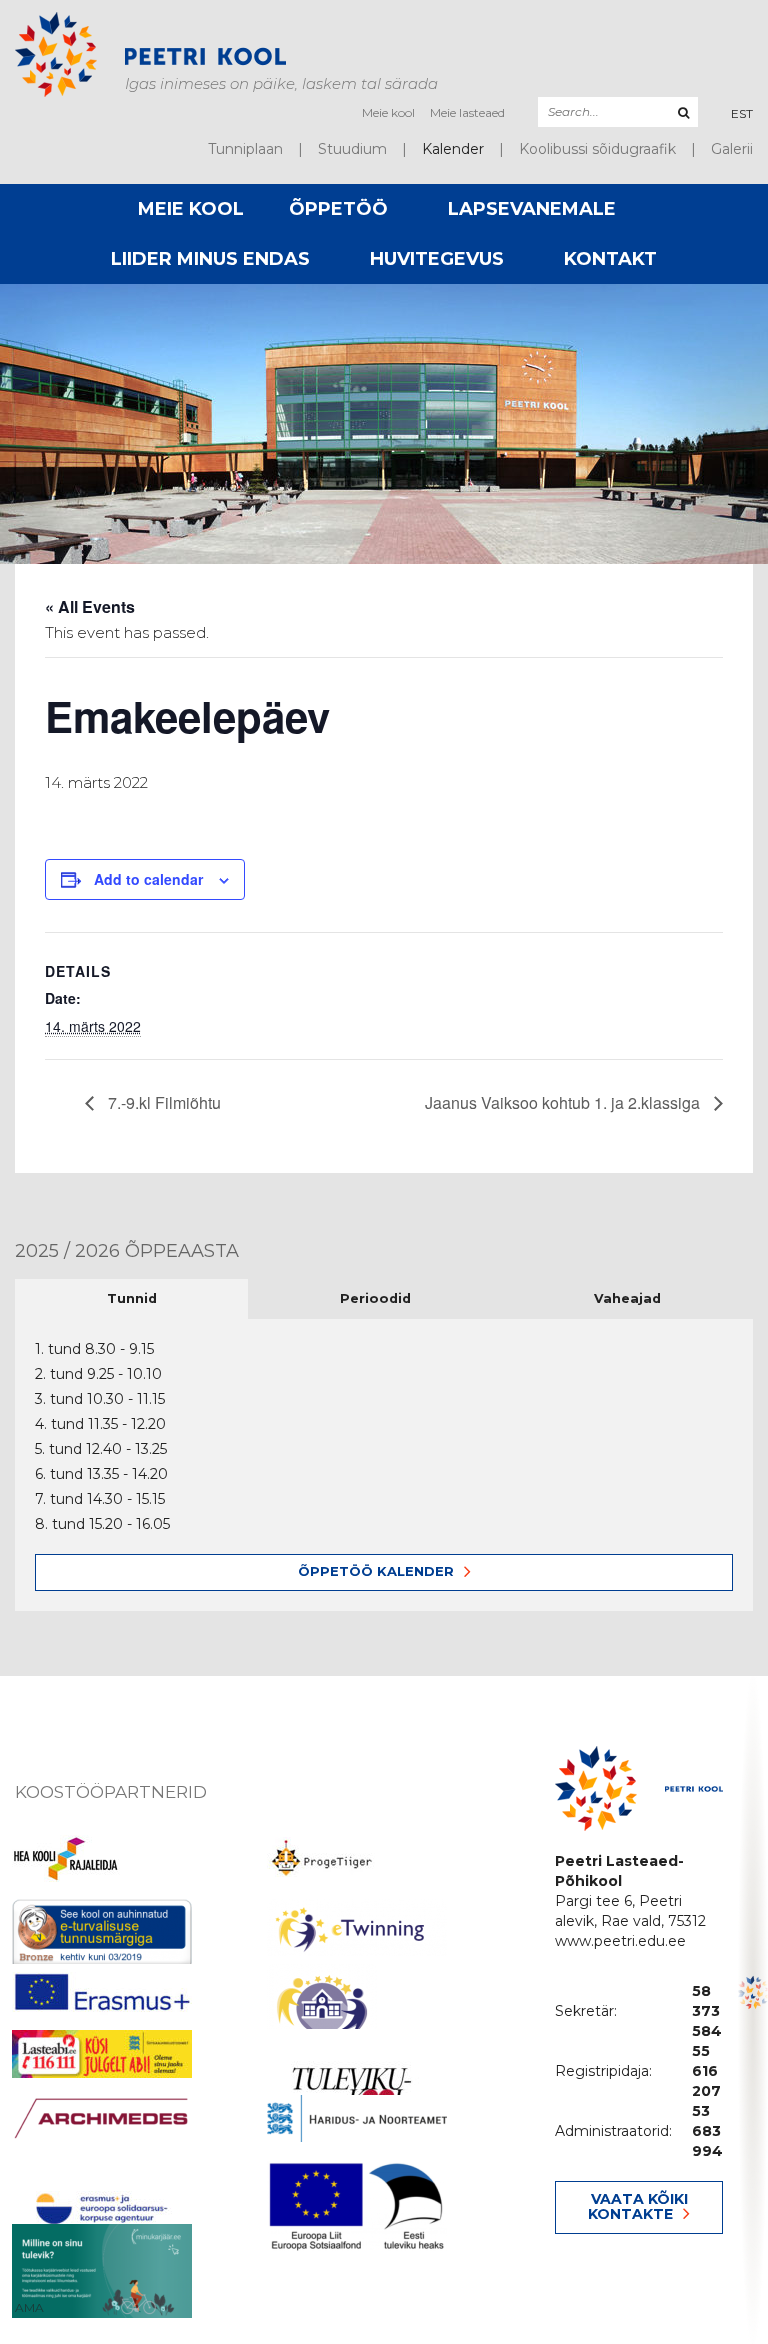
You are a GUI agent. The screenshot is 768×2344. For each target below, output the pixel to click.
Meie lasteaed (467, 112)
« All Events (90, 606)
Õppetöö (338, 209)
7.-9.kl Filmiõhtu (162, 1102)
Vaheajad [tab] (627, 1298)
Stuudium (352, 149)
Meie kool (388, 112)
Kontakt (610, 259)
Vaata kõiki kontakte (638, 2206)
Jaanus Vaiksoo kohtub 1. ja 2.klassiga (564, 1102)
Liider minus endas (210, 259)
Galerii (732, 149)
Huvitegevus (437, 259)
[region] (753, 2010)
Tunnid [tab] (132, 1298)
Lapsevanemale (532, 209)
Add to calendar (148, 879)
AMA (29, 2308)
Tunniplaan (245, 149)
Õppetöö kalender (376, 1571)
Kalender (453, 149)
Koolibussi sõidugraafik (597, 149)
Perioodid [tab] (375, 1298)
